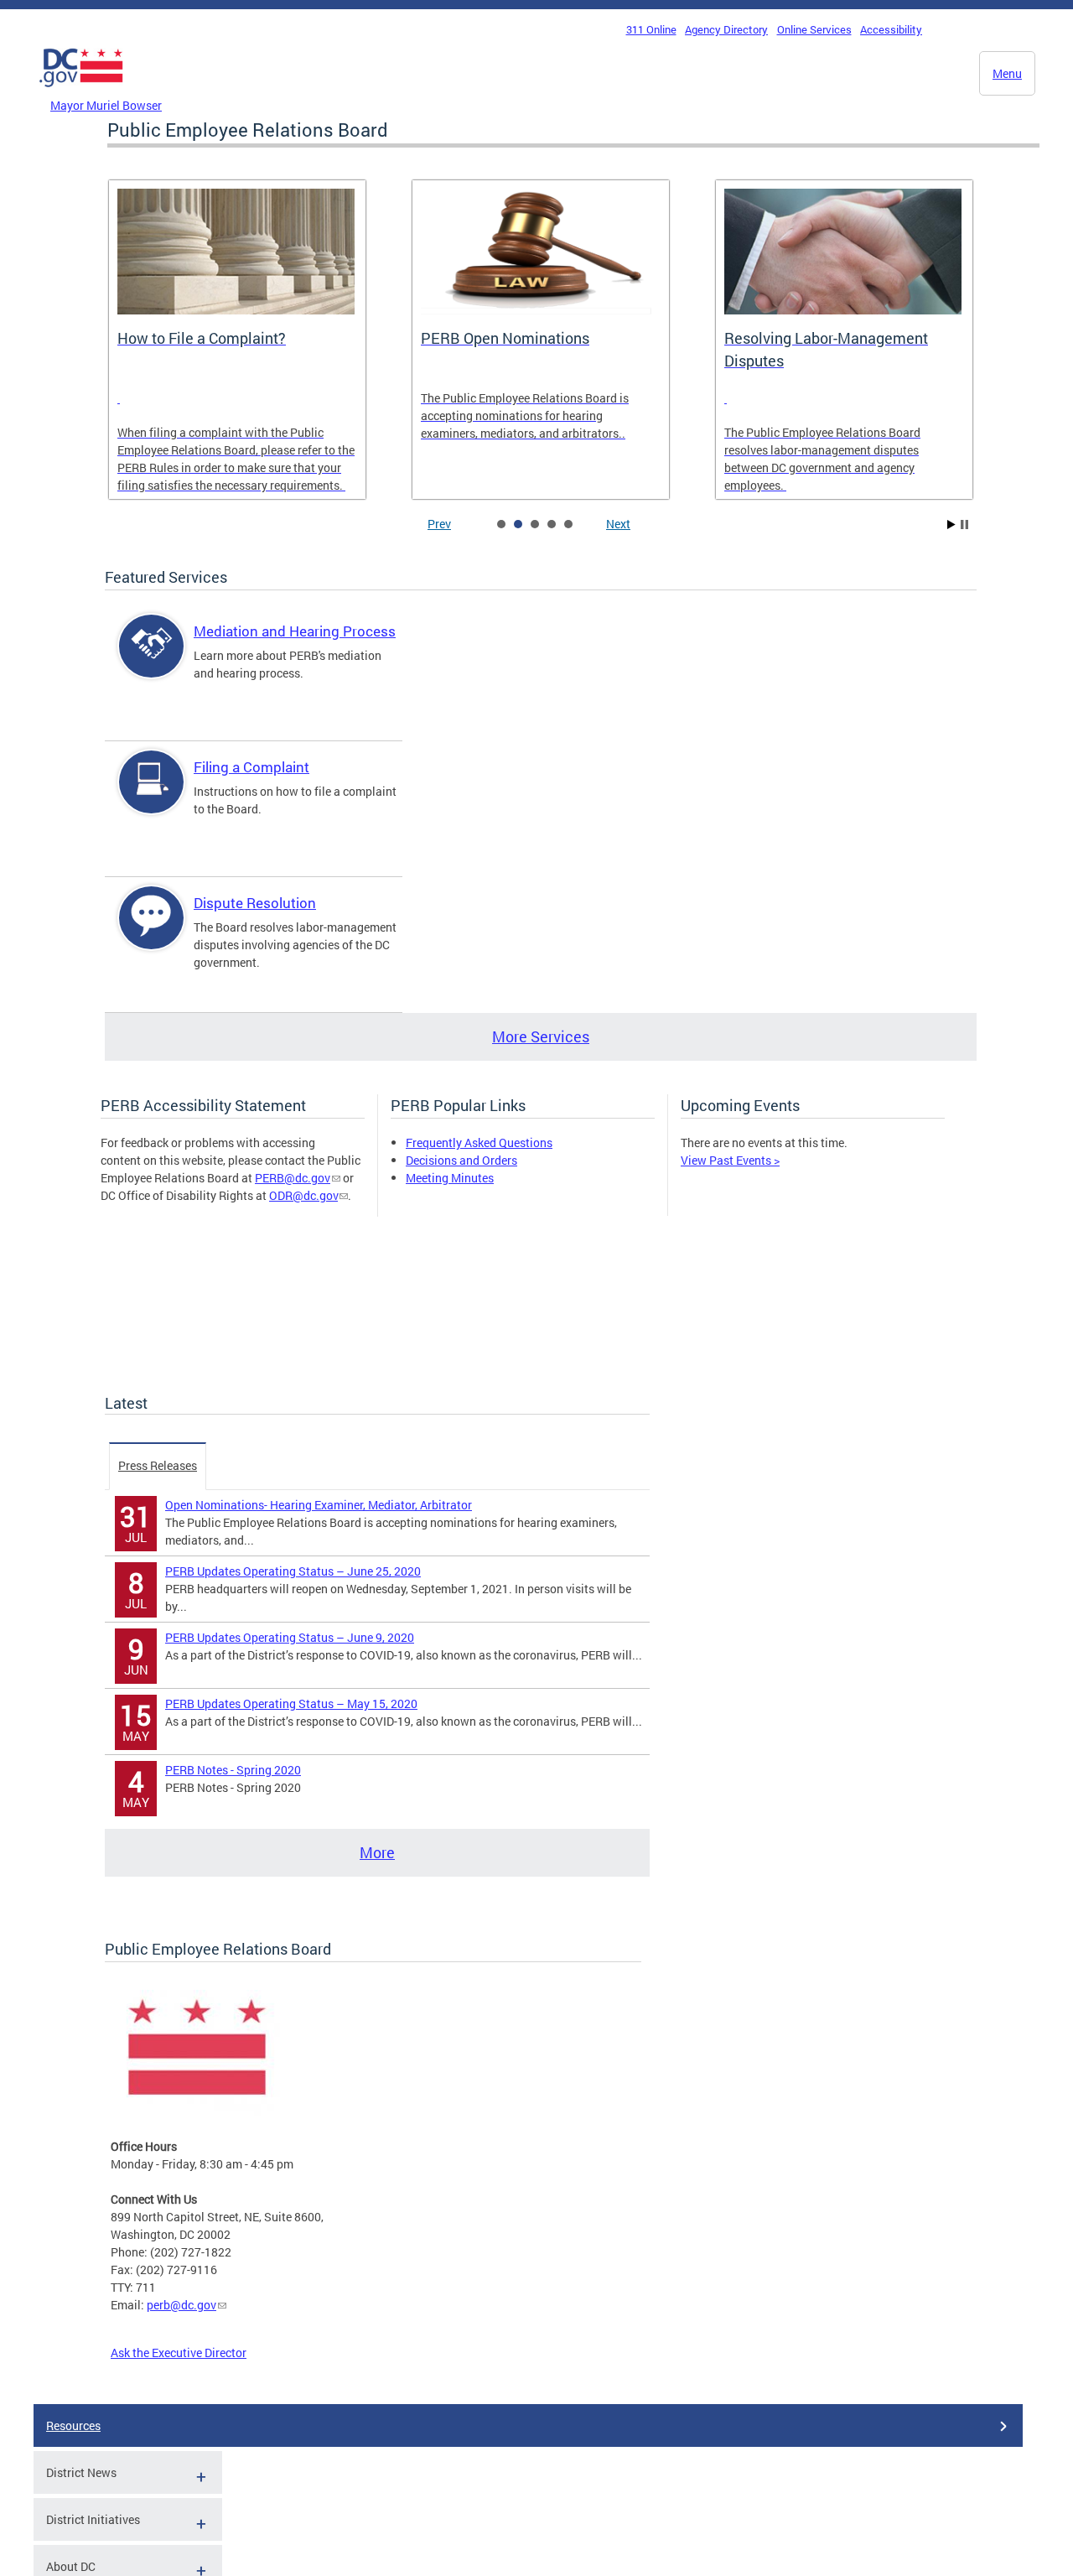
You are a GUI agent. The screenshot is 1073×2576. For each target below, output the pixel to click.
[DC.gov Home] (81, 91)
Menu (1007, 73)
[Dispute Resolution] (152, 932)
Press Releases (158, 1465)
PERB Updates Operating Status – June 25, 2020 (293, 1571)
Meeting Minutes (450, 1178)
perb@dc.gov (181, 2305)
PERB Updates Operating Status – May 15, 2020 (291, 1703)
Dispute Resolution (255, 903)
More (377, 1852)
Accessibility (891, 29)
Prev (439, 524)
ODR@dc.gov (303, 1195)
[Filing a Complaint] (152, 796)
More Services (541, 1036)
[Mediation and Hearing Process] (152, 660)
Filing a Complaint (251, 767)
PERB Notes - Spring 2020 (233, 1770)
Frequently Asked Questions (479, 1143)
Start (951, 525)
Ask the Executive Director (179, 2353)
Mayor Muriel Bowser (106, 105)
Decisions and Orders (461, 1160)
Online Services (814, 29)
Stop (964, 525)
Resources (73, 2425)
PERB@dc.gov (293, 1178)
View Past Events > (730, 1160)
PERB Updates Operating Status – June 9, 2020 (290, 1637)
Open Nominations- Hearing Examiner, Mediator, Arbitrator (319, 1505)
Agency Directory (726, 29)
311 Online (651, 29)
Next (618, 524)
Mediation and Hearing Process (295, 631)
